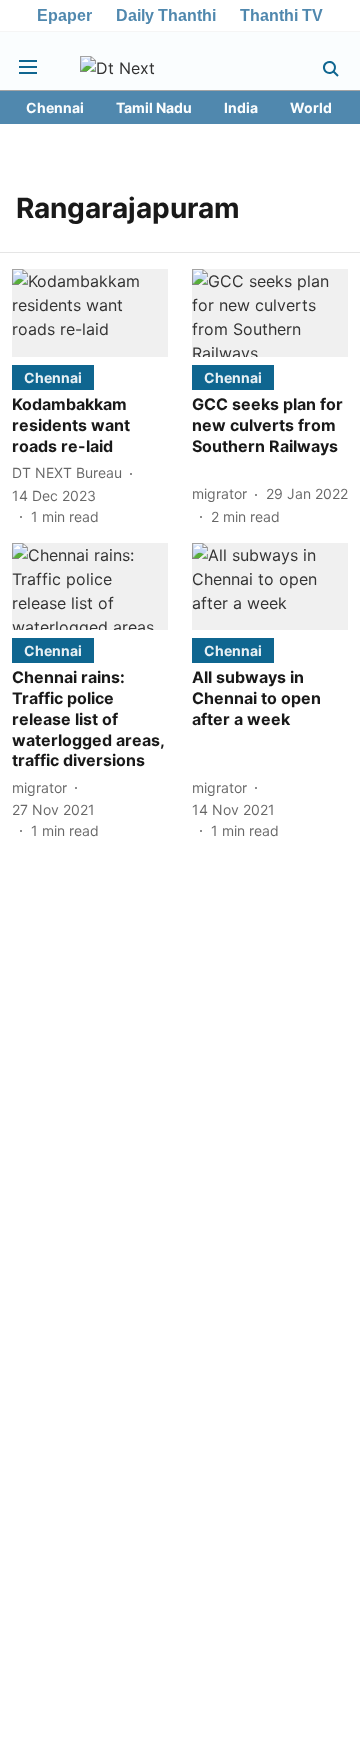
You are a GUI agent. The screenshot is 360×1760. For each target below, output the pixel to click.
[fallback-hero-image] (90, 313)
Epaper (64, 15)
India (241, 107)
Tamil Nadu (154, 107)
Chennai (55, 107)
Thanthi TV (281, 15)
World (311, 107)
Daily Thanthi (166, 15)
